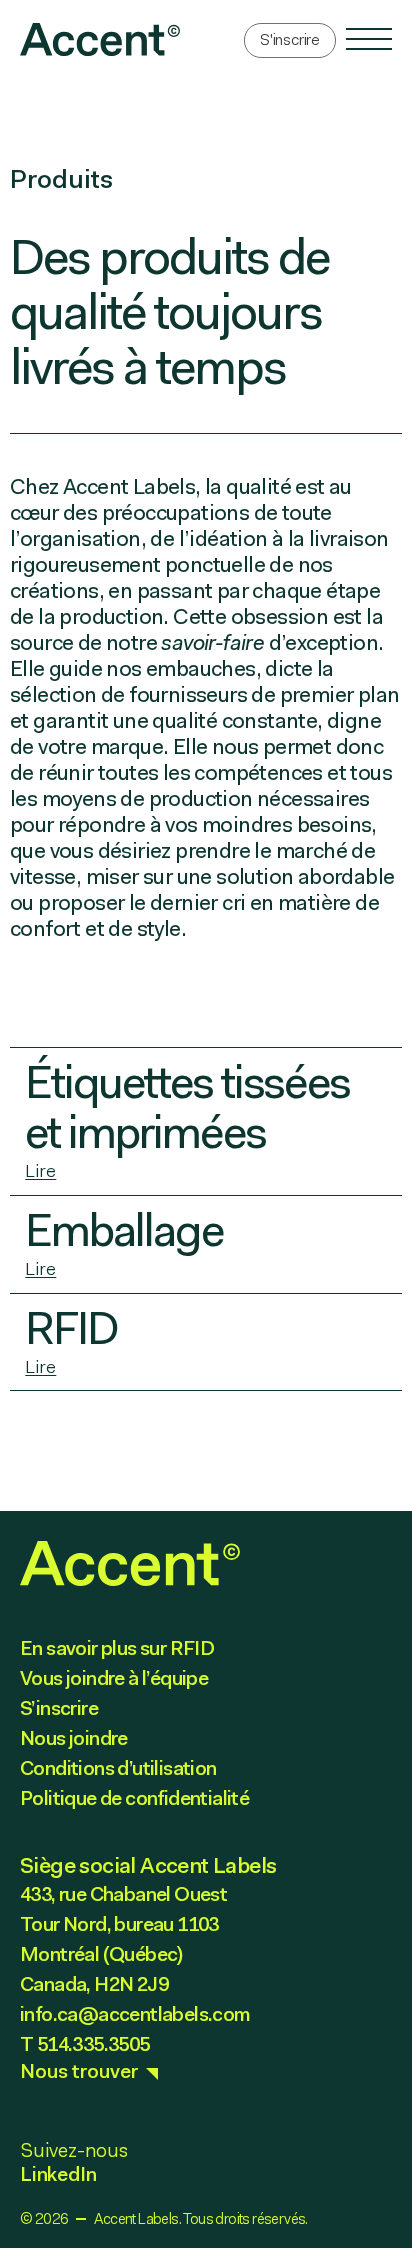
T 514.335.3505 (85, 2044)
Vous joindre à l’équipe (114, 1678)
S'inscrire (290, 39)
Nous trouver (79, 2071)
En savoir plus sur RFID (117, 1648)
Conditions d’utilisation (118, 1768)
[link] (100, 39)
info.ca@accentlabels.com (135, 2014)
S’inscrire (59, 1708)
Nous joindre (74, 1738)
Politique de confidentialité (134, 1798)
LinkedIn (58, 2174)
